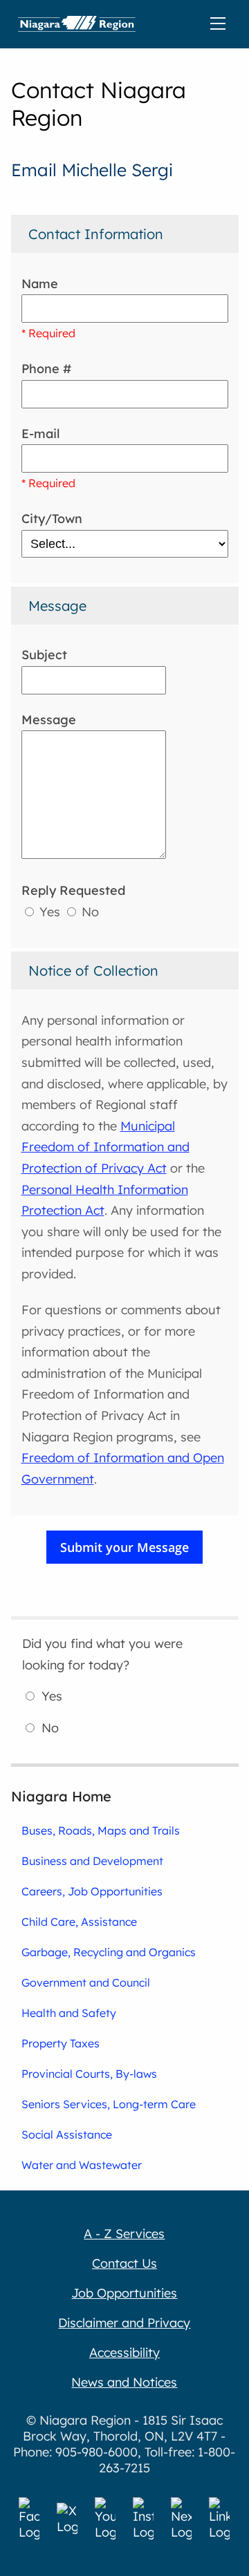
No (89, 912)
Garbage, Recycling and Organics (109, 1952)
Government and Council (86, 1982)
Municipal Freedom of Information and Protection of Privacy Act (105, 1147)
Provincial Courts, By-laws (89, 2074)
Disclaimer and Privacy (124, 2323)
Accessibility (124, 2352)
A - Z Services (124, 2234)
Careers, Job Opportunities (92, 1891)
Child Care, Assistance (79, 1922)
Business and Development (92, 1861)
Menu (221, 24)
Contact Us (124, 2263)
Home (77, 24)
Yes (50, 912)
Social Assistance (67, 2134)
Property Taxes (61, 2043)
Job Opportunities (124, 2293)
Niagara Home (61, 1796)
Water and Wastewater (82, 2165)
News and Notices (124, 2382)
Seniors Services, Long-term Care (109, 2104)
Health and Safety (69, 2013)
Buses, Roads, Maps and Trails (101, 1830)
